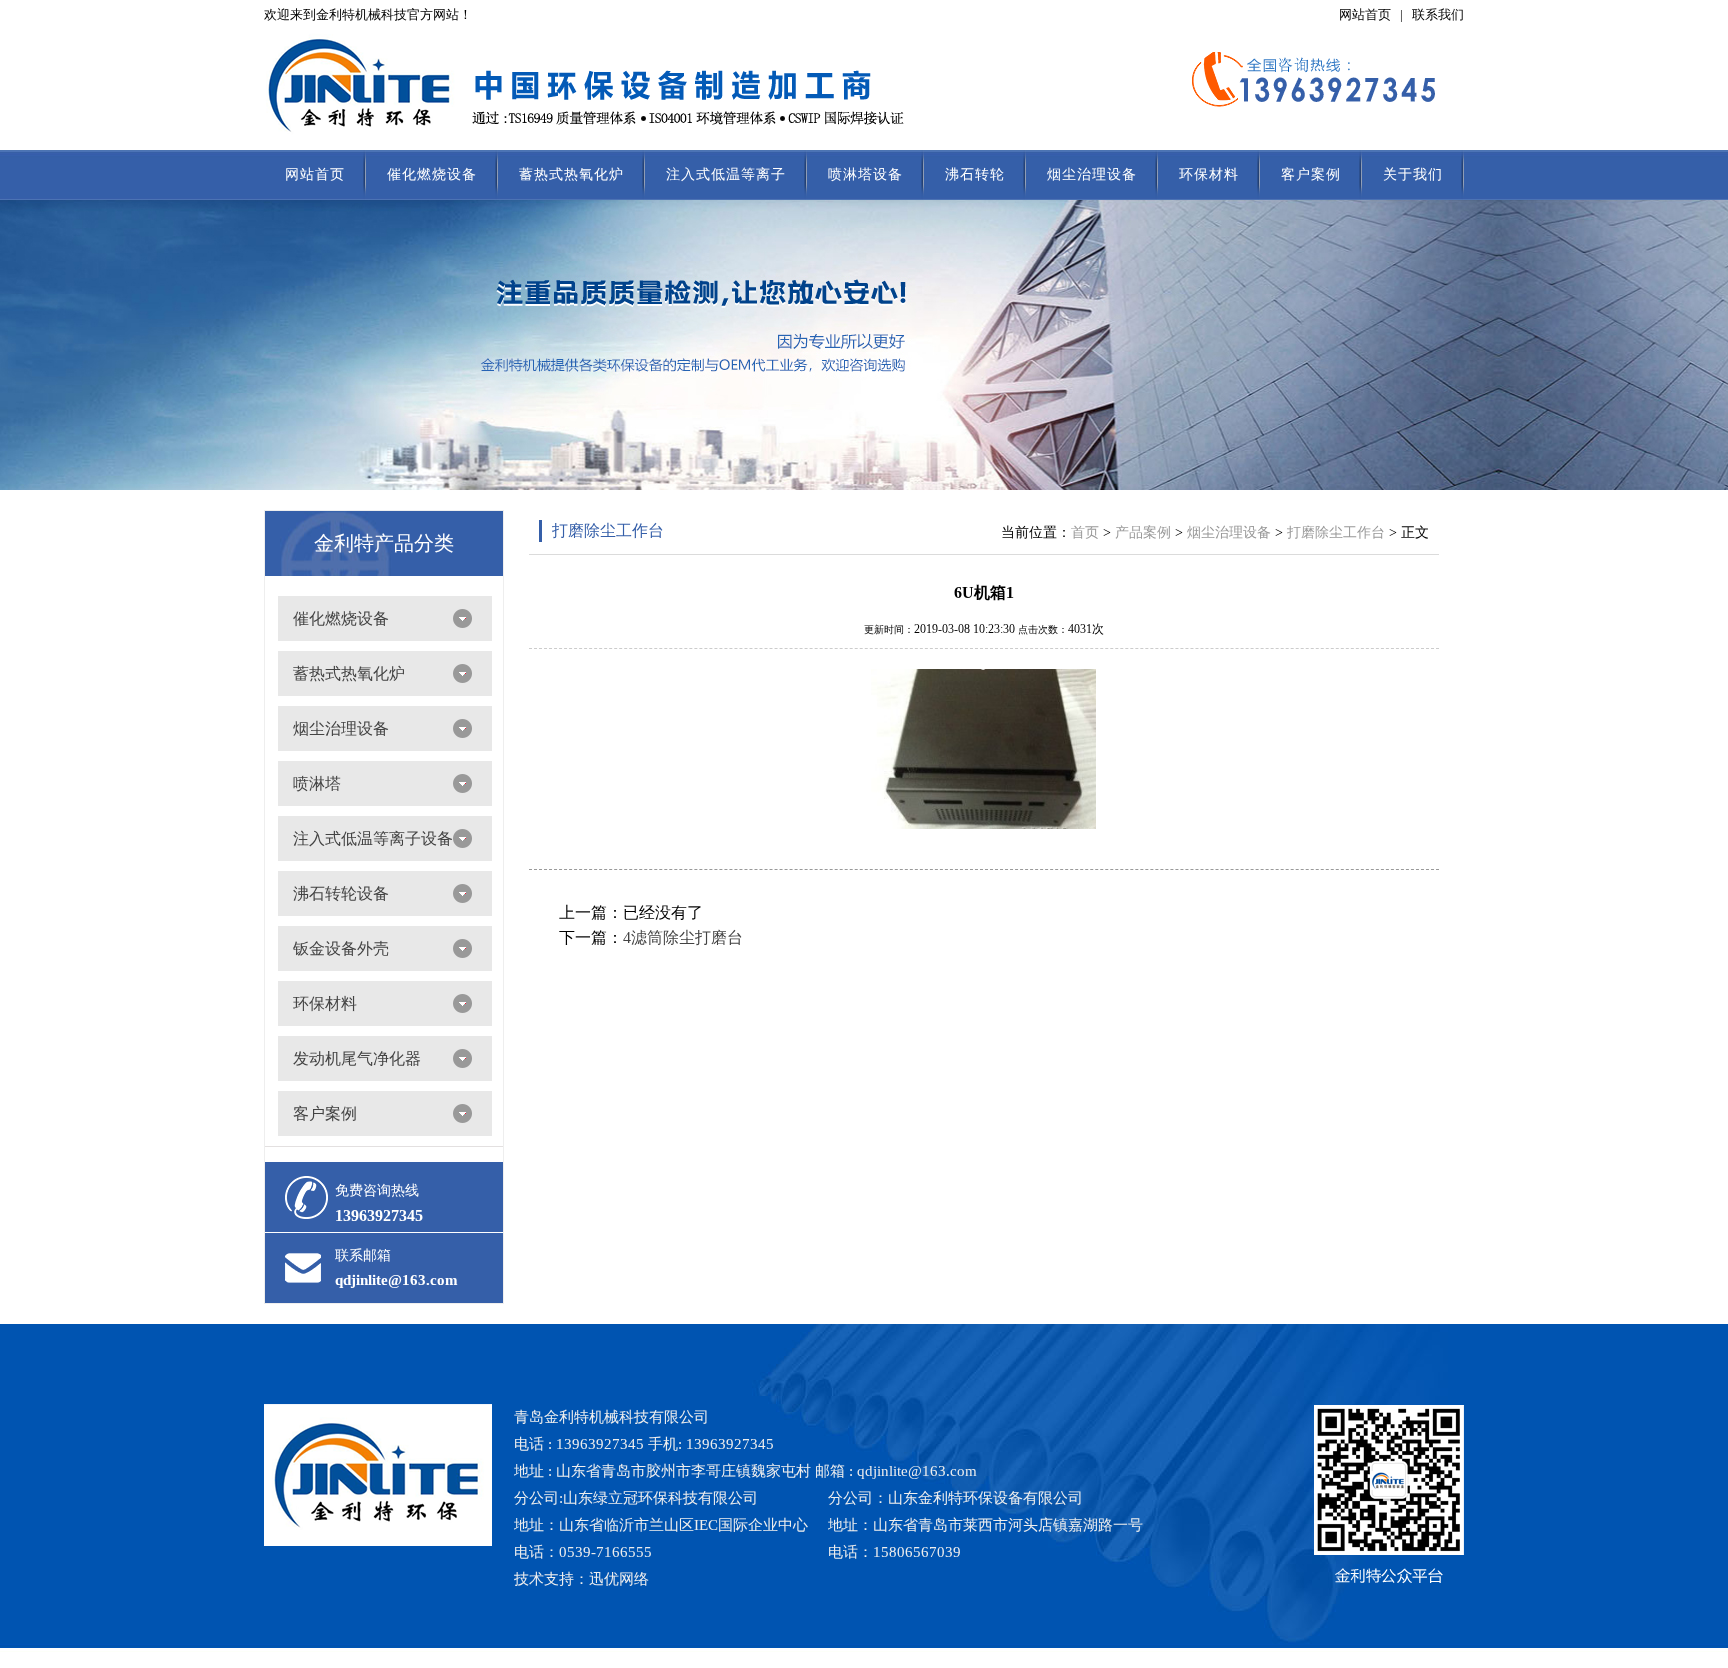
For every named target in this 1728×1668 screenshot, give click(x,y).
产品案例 (1143, 532)
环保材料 (1209, 174)
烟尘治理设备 (1092, 174)
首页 (1085, 532)
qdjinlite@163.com (396, 1280)
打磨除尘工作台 (608, 530)
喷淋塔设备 (865, 174)
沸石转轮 (975, 174)
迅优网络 (619, 1579)
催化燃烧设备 (432, 174)
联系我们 (1438, 14)
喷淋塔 (317, 783)
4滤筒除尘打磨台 (683, 937)
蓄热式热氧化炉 (571, 174)
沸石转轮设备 (341, 893)
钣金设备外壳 (341, 948)
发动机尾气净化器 (357, 1058)
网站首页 (1365, 14)
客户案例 (1311, 174)
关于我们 (1413, 174)
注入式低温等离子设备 (373, 838)
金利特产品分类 (384, 543)
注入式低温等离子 (726, 174)
